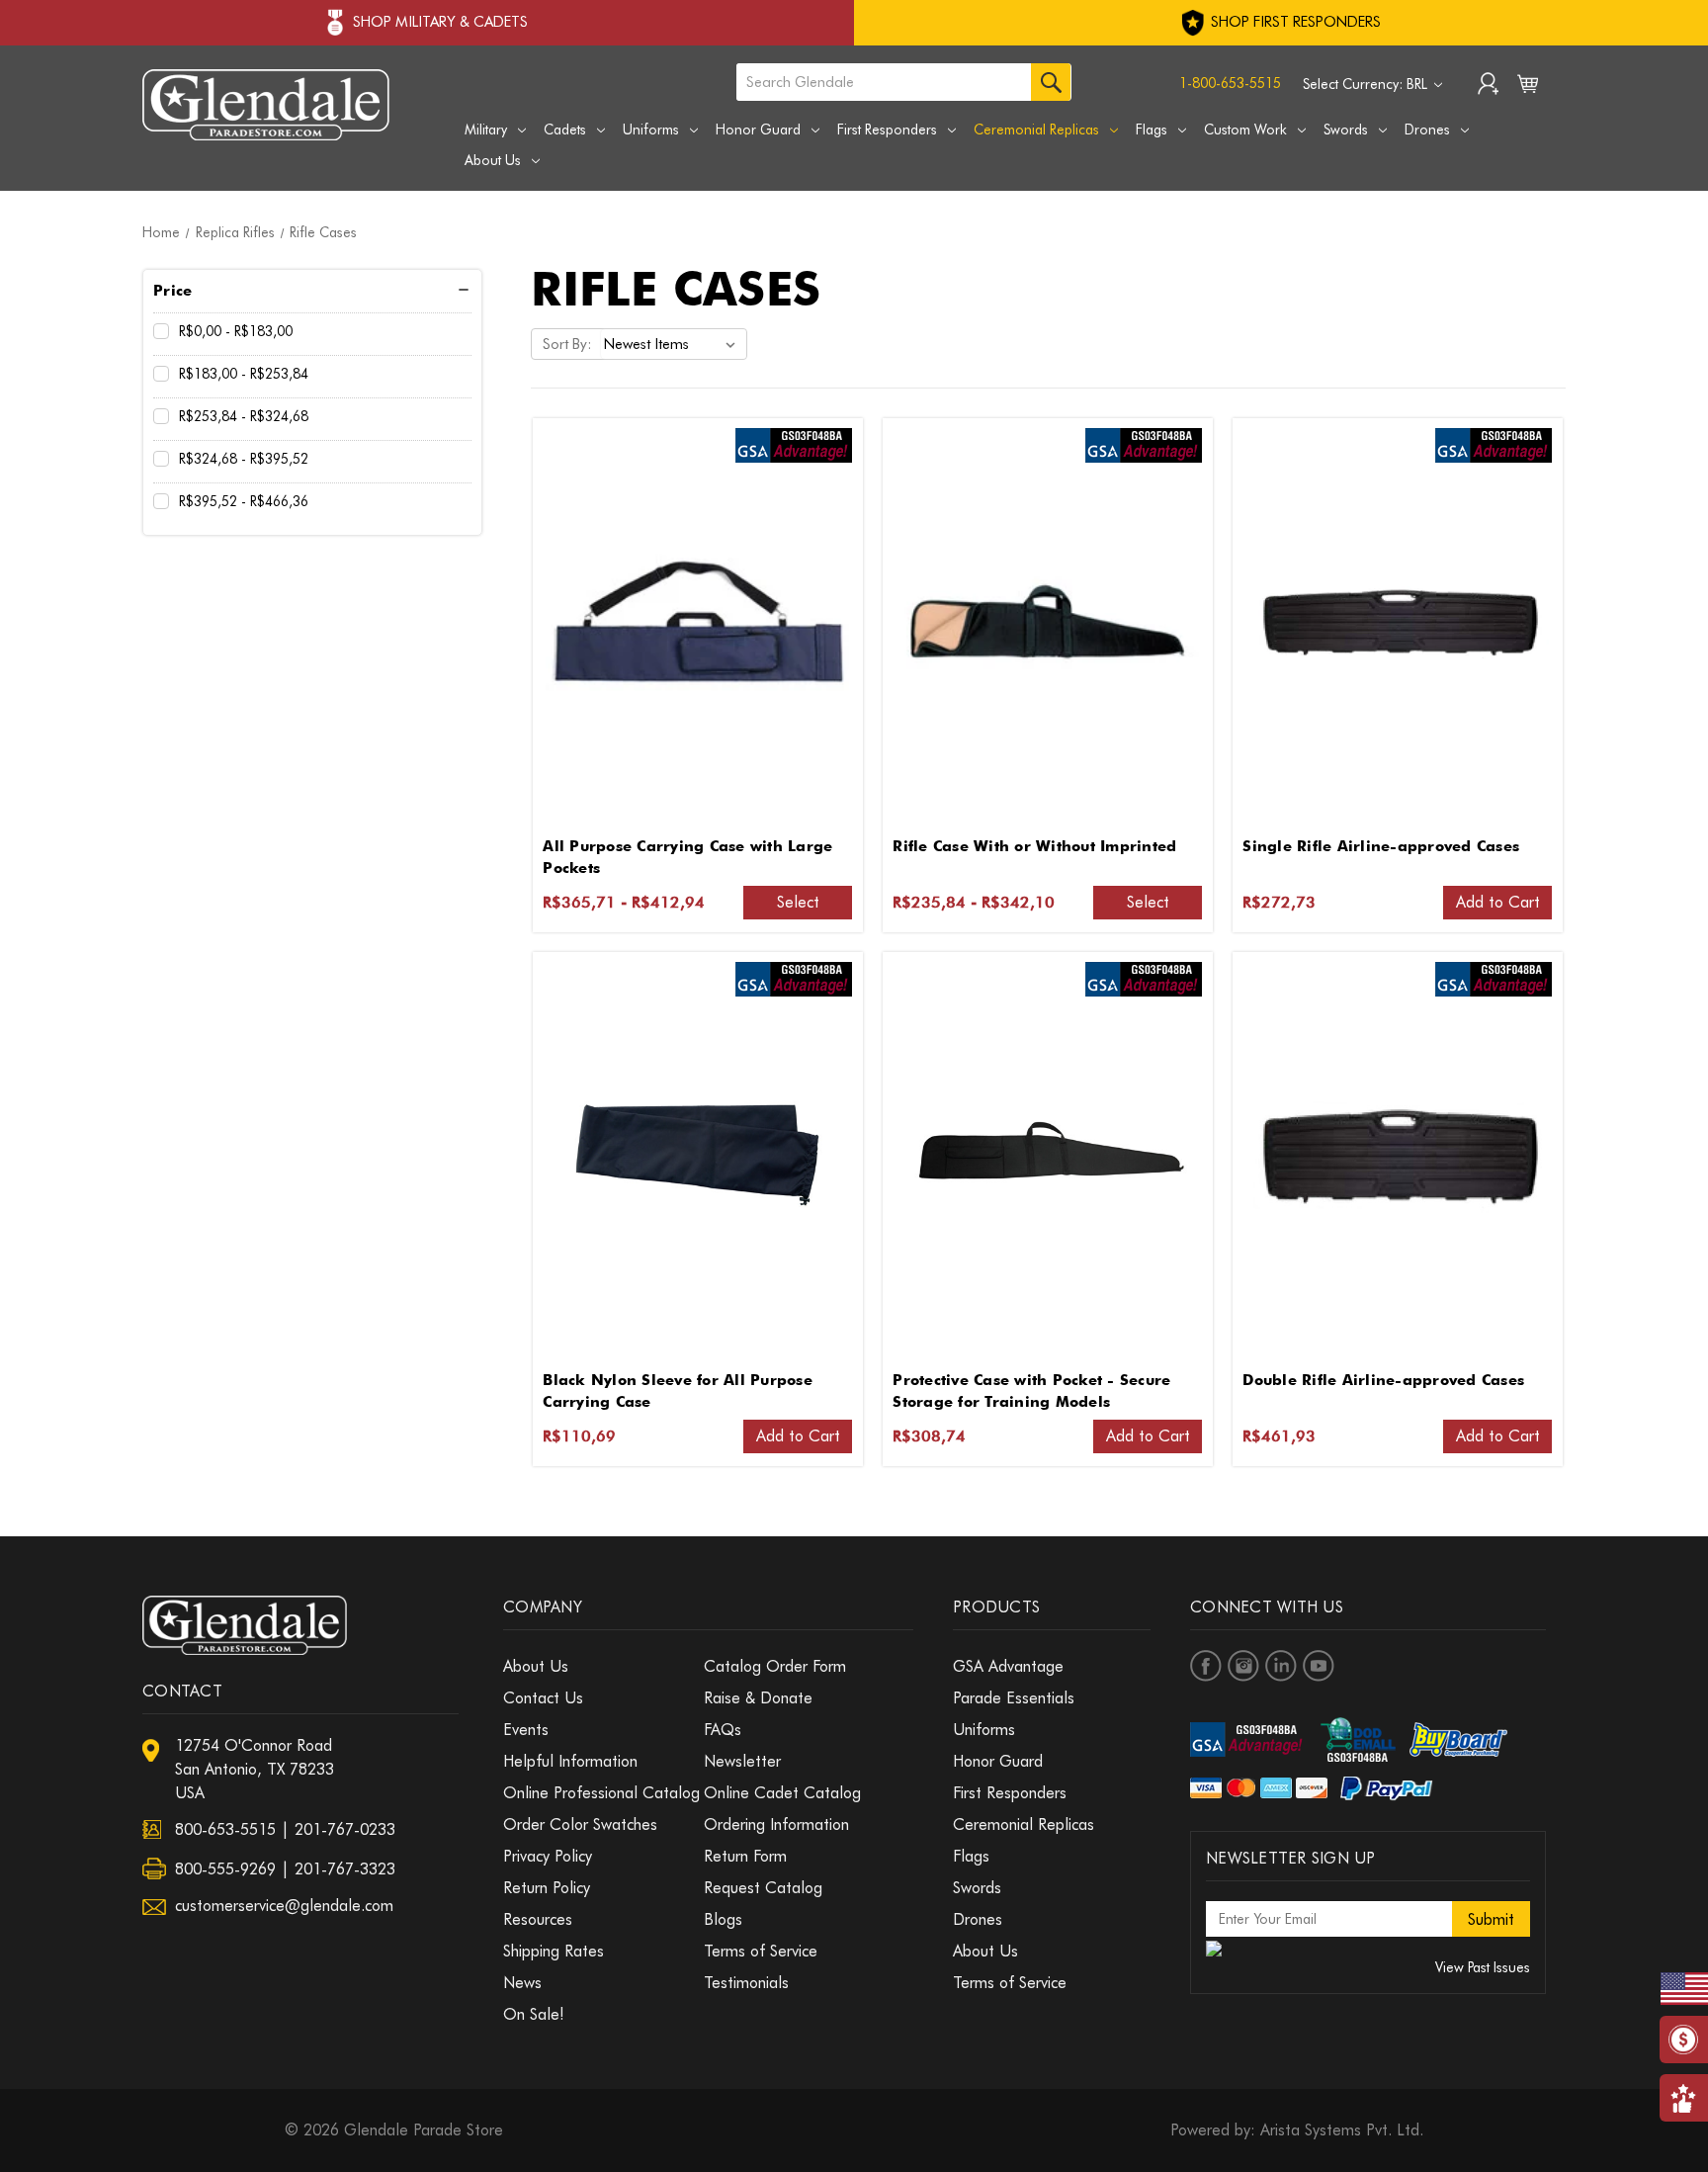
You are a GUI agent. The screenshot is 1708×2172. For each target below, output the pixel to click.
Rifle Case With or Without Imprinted (1034, 846)
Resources (538, 1919)
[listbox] (674, 344)
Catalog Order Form (775, 1666)
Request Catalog (763, 1888)
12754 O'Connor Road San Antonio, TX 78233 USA (255, 1769)
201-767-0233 (345, 1829)
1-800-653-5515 (1230, 83)
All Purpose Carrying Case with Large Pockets (687, 858)
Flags (1152, 130)
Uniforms (651, 130)
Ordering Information (776, 1824)
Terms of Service (761, 1951)
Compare (691, 622)
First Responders (887, 130)
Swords (1346, 130)
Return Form (745, 1856)
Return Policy (547, 1888)
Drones (1427, 130)
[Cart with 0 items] (1528, 88)
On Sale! (534, 2014)
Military (486, 130)
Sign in (1488, 86)
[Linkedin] (1281, 1666)
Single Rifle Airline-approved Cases (1381, 846)
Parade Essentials (1014, 1698)
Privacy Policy (548, 1856)
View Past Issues (1483, 1967)
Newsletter (742, 1761)
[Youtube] (1319, 1666)
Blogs (723, 1919)
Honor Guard (758, 130)
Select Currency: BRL (1367, 84)
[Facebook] (1206, 1666)
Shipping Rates (554, 1951)
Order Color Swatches (580, 1824)
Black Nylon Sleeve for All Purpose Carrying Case (678, 1391)
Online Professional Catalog (601, 1793)
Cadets (565, 130)
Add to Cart (1498, 902)
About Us (493, 160)
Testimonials (746, 1983)
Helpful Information (570, 1761)
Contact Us (543, 1698)
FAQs (723, 1730)
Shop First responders (1294, 22)
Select (798, 902)
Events (526, 1730)
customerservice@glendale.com (284, 1906)
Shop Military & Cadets (440, 22)
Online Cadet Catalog (782, 1793)
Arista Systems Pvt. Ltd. (1342, 2130)
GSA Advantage (1008, 1666)
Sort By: (567, 344)
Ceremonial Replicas (1036, 130)
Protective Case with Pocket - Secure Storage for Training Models (1031, 1391)
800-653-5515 (225, 1829)
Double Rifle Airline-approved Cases (1383, 1380)
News (522, 1983)
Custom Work (1245, 130)
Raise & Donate (758, 1698)
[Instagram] (1243, 1666)
